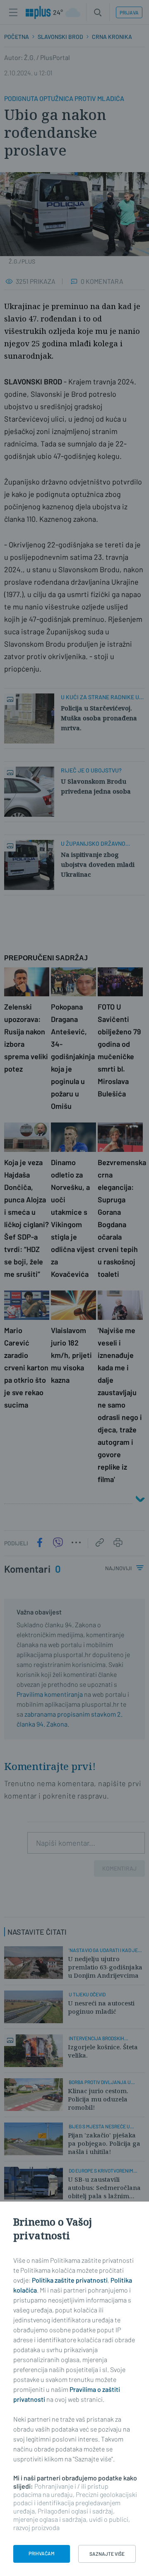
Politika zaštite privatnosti (70, 2280)
